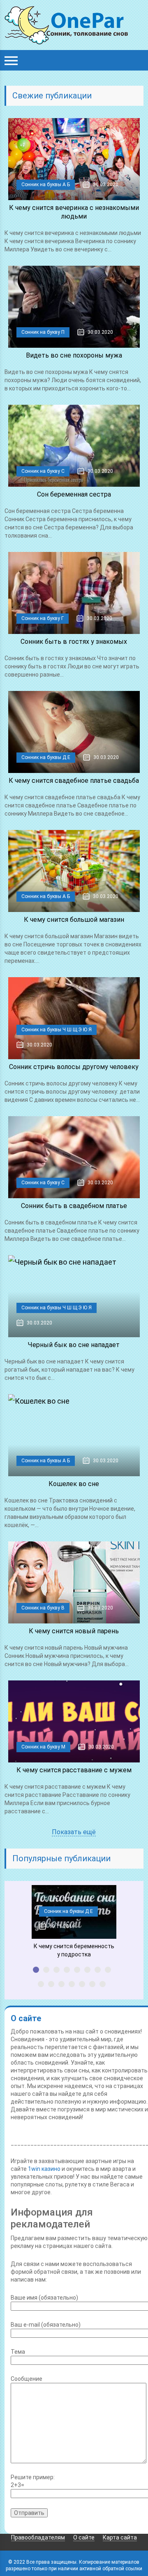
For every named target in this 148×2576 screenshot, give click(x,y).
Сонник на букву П (43, 332)
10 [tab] (51, 1984)
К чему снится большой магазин (74, 920)
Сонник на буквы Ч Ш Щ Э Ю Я (57, 1030)
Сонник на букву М (43, 1747)
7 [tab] (98, 1970)
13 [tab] (82, 1984)
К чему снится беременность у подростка (74, 1950)
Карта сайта (120, 2537)
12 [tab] (72, 1984)
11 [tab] (61, 1984)
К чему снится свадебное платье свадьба (74, 781)
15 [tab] (103, 1984)
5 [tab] (77, 1970)
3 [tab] (57, 1970)
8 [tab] (108, 1970)
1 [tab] (36, 1970)
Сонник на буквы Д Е (46, 757)
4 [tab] (67, 1970)
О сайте (84, 2537)
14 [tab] (92, 1984)
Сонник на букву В (43, 1608)
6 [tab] (87, 1970)
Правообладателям (38, 2537)
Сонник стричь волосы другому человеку (74, 1067)
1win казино (44, 2169)
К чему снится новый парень (74, 1631)
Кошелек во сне (74, 1484)
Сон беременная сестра (74, 494)
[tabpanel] (74, 1922)
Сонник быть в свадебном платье (74, 1206)
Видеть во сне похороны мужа (74, 355)
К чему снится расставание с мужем (74, 1770)
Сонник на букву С (43, 471)
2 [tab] (46, 1970)
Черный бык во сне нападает (74, 1345)
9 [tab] (41, 1984)
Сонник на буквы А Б (46, 185)
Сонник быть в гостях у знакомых (74, 642)
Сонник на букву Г (43, 618)
